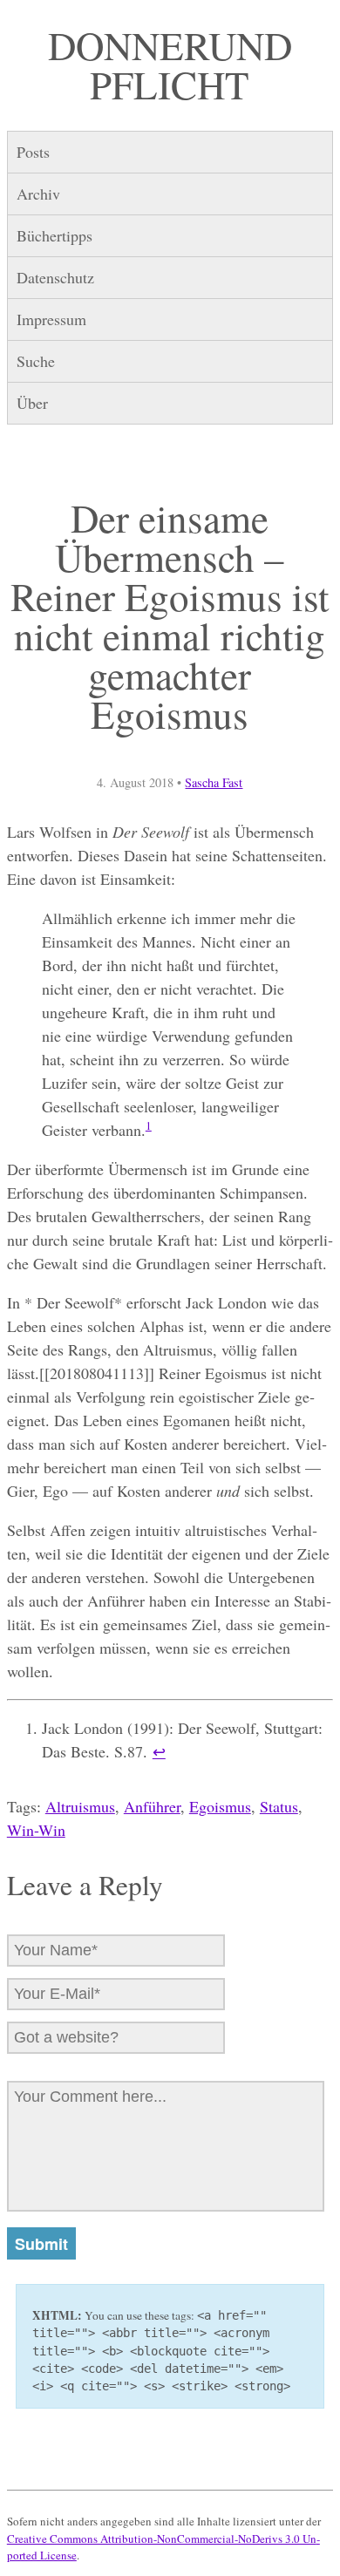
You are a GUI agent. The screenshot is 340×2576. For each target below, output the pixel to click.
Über (32, 403)
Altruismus (80, 1806)
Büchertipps (54, 235)
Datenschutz (55, 277)
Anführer (152, 1806)
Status (279, 1806)
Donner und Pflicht (170, 65)
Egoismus (220, 1806)
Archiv (38, 194)
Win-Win (36, 1830)
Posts (33, 152)
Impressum (51, 319)
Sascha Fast (214, 782)
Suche (36, 361)
